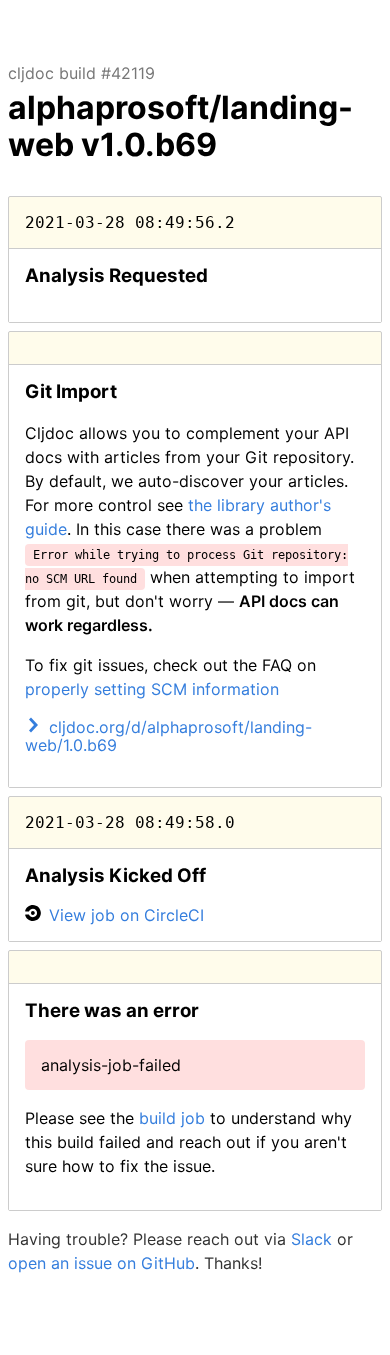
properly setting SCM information (152, 689)
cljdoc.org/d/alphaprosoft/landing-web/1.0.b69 (168, 736)
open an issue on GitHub (101, 1263)
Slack (311, 1239)
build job (172, 1118)
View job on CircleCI (126, 915)
